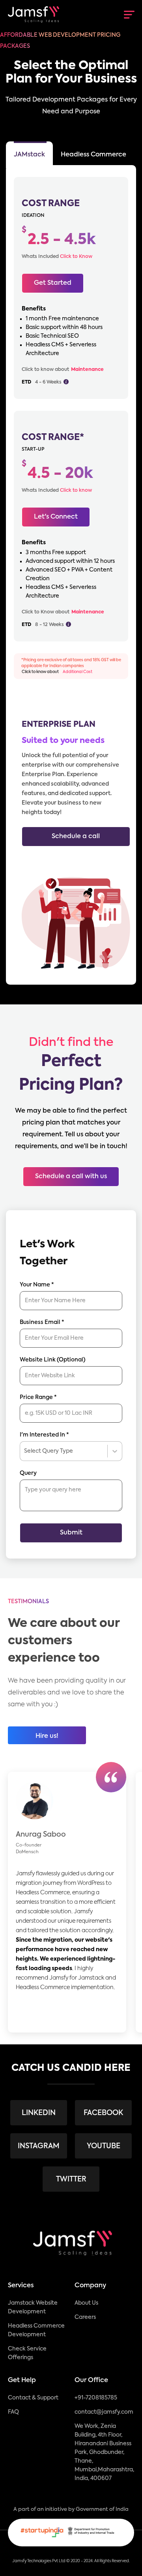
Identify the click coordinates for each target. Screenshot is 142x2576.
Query (28, 1473)
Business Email (42, 1322)
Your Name (37, 1285)
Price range (38, 1397)
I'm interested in (44, 1435)
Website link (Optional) (53, 1360)
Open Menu (128, 15)
